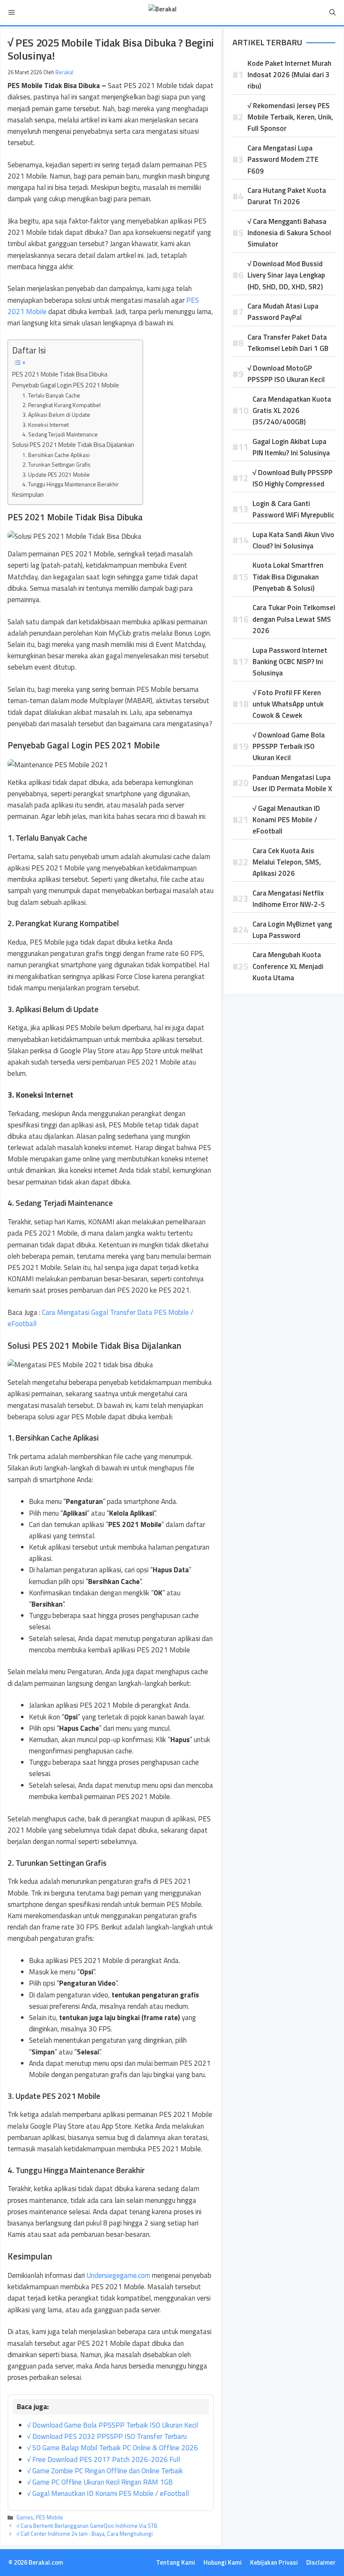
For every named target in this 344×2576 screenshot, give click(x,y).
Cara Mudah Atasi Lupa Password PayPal (283, 312)
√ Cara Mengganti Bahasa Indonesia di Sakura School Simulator (289, 233)
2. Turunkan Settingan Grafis (56, 464)
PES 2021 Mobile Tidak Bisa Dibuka (60, 374)
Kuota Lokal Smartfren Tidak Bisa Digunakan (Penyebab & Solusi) (288, 576)
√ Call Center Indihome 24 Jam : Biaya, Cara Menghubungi (85, 2534)
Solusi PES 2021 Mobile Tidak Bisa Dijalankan (73, 445)
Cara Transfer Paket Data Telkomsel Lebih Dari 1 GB (288, 343)
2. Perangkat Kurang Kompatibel (61, 405)
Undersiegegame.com (118, 2275)
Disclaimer (321, 2562)
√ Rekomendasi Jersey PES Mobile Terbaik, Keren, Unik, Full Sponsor (290, 117)
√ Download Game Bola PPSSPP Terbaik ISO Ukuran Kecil (289, 746)
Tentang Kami (176, 2562)
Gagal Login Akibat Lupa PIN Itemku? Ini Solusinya (291, 447)
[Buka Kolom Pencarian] (332, 13)
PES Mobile (49, 2517)
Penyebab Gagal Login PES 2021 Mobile (66, 385)
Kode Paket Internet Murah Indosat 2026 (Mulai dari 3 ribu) (289, 75)
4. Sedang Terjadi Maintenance (60, 434)
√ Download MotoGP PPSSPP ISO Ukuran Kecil (286, 374)
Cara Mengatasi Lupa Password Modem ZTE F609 (283, 159)
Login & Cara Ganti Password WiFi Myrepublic (293, 509)
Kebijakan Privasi (274, 2562)
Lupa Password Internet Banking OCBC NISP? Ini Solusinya (290, 662)
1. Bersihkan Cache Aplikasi (56, 455)
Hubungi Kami (223, 2562)
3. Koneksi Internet (46, 425)
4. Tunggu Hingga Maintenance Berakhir (70, 484)
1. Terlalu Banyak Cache (51, 395)
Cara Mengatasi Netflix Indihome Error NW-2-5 (289, 899)
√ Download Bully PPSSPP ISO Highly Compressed (293, 478)
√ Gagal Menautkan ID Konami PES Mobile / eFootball (286, 820)
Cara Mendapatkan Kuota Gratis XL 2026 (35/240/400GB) (292, 410)
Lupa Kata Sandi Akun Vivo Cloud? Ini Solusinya (293, 540)
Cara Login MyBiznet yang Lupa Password (292, 930)
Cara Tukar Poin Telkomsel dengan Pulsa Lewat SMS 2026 (294, 619)
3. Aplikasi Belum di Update (56, 414)
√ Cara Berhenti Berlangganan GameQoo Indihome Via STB (87, 2526)
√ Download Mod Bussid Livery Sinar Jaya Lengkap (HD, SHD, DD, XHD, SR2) (286, 275)
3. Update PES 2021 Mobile (56, 474)
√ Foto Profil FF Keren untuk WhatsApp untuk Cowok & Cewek (288, 704)
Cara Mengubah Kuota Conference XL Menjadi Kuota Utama (288, 966)
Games (25, 2517)
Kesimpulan (28, 495)
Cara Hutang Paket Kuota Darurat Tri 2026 (287, 196)
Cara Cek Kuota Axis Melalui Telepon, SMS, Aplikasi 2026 (287, 862)
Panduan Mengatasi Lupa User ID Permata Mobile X (292, 783)
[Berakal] (163, 13)
